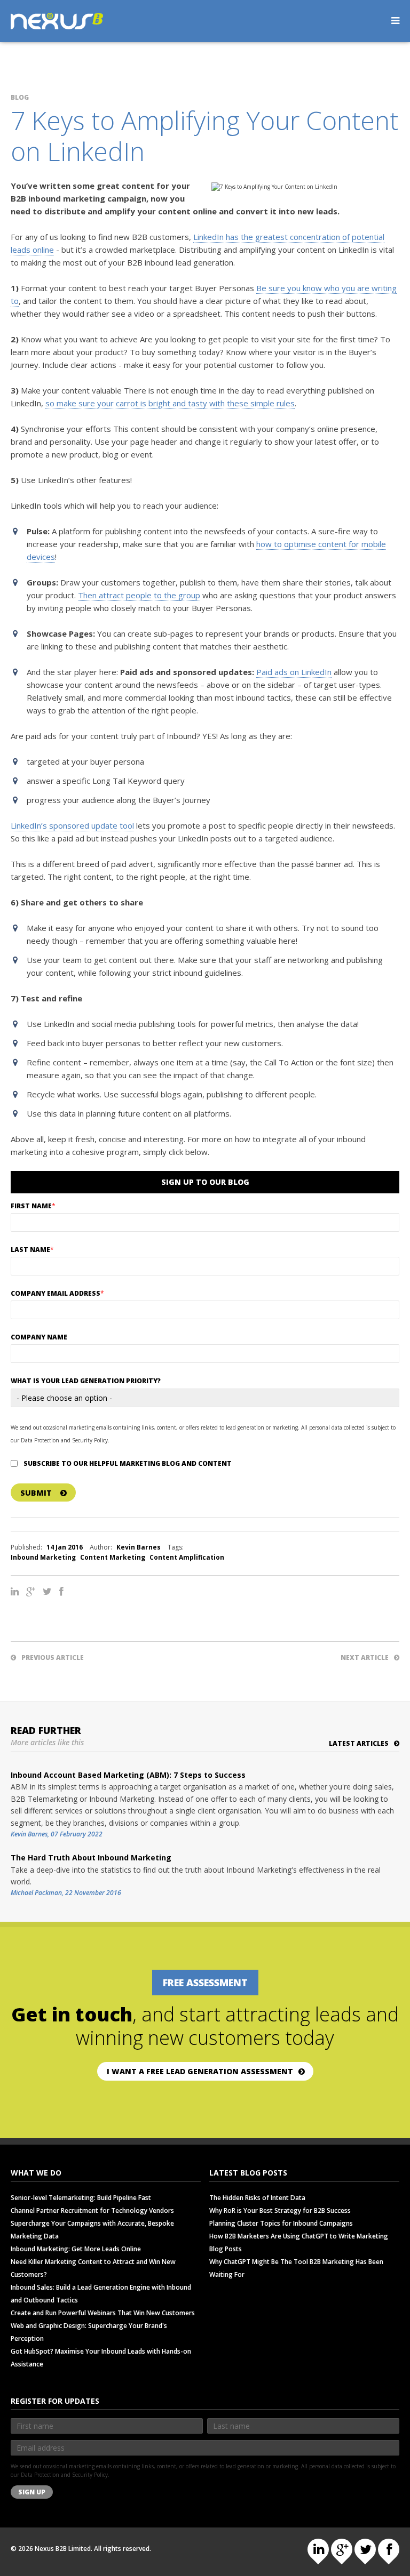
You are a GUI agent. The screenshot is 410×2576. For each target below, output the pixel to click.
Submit (36, 1493)
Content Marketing (113, 1557)
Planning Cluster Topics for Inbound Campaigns (281, 2223)
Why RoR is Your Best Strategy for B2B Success (280, 2210)
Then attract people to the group (139, 595)
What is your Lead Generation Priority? (86, 1381)
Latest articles (359, 1743)
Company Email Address (57, 1293)
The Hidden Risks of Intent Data (257, 2198)
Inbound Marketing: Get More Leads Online (76, 2249)
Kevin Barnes (139, 1547)
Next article (365, 1658)
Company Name (39, 1337)
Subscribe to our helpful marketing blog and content (128, 1463)
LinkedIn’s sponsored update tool (72, 825)
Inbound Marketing (43, 1557)
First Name (33, 1206)
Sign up (32, 2492)
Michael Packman (36, 1893)
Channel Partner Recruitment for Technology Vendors (92, 2210)
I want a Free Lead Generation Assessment (200, 2071)
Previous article (53, 1658)
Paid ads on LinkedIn (294, 672)
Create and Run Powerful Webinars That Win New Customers (103, 2313)
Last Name (32, 1250)
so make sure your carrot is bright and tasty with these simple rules (170, 403)
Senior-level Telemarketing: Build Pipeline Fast (81, 2198)
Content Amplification (187, 1557)
